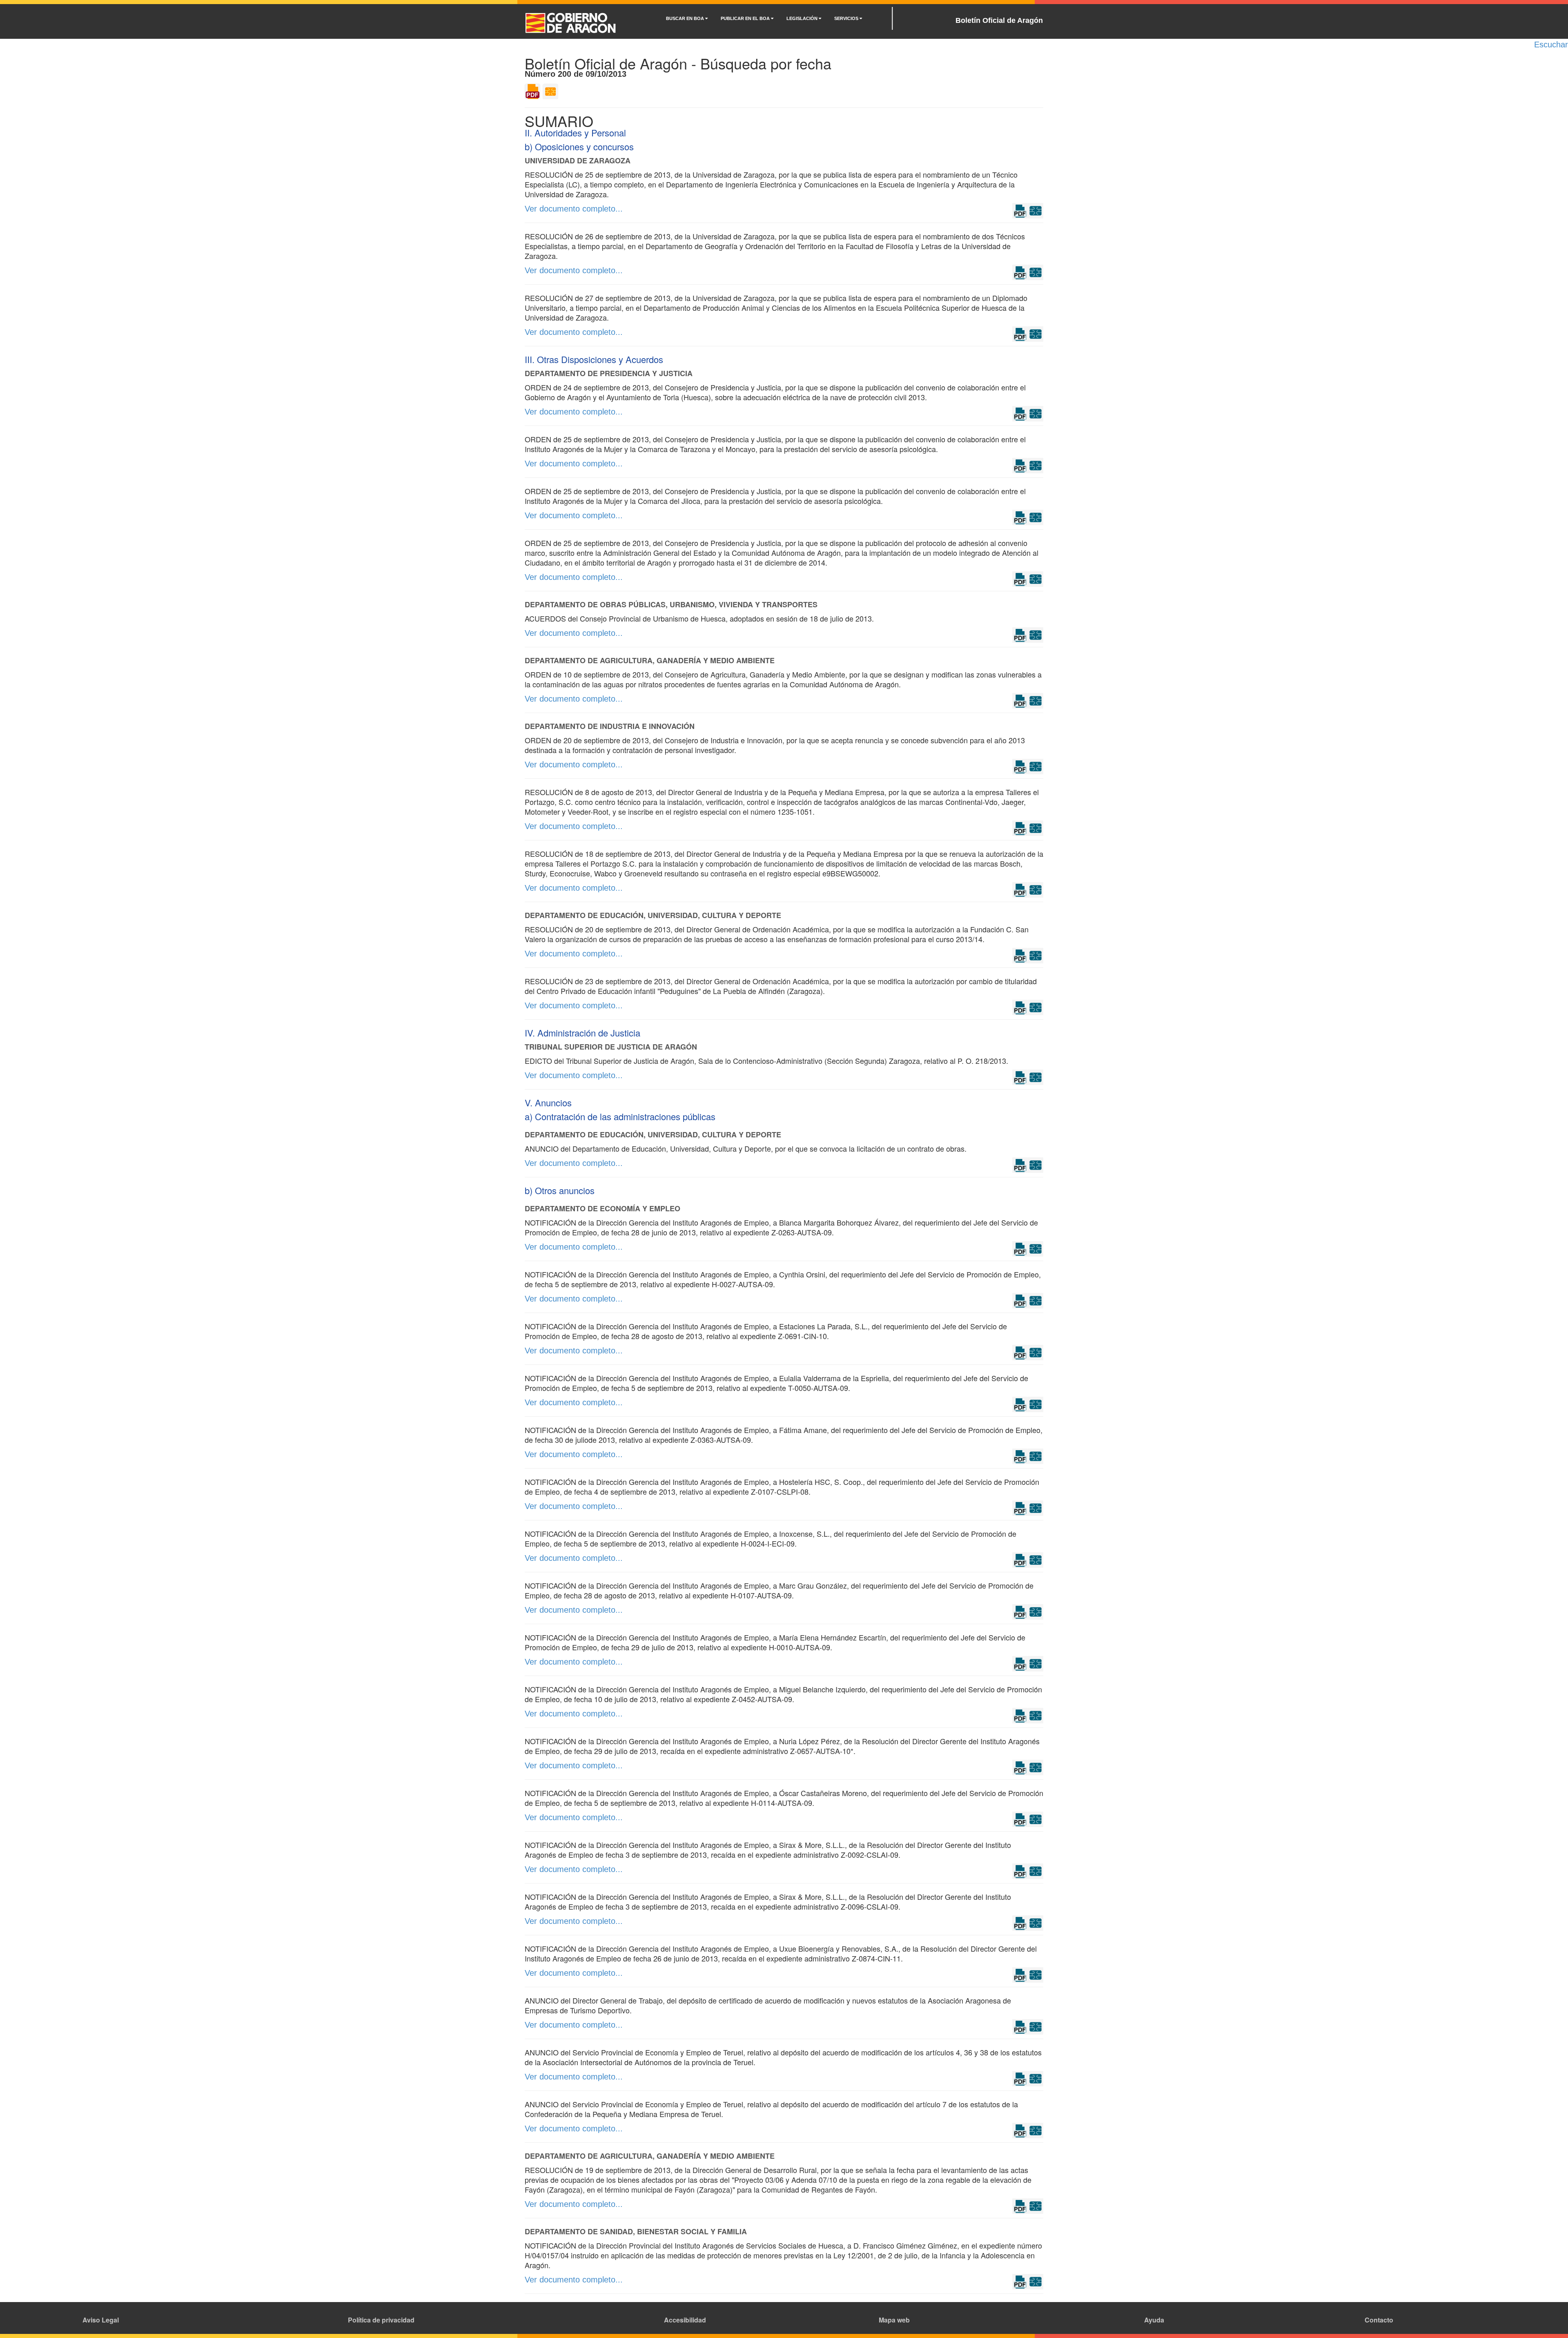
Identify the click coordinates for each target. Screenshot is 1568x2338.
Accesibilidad (685, 2320)
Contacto (1379, 2320)
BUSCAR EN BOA (686, 18)
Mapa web (894, 2320)
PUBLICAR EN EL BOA (746, 18)
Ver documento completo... (574, 209)
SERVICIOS (847, 18)
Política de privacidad (381, 2320)
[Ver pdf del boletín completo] (532, 91)
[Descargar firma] (1036, 210)
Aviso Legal (101, 2320)
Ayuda (1154, 2320)
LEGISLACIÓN (803, 18)
